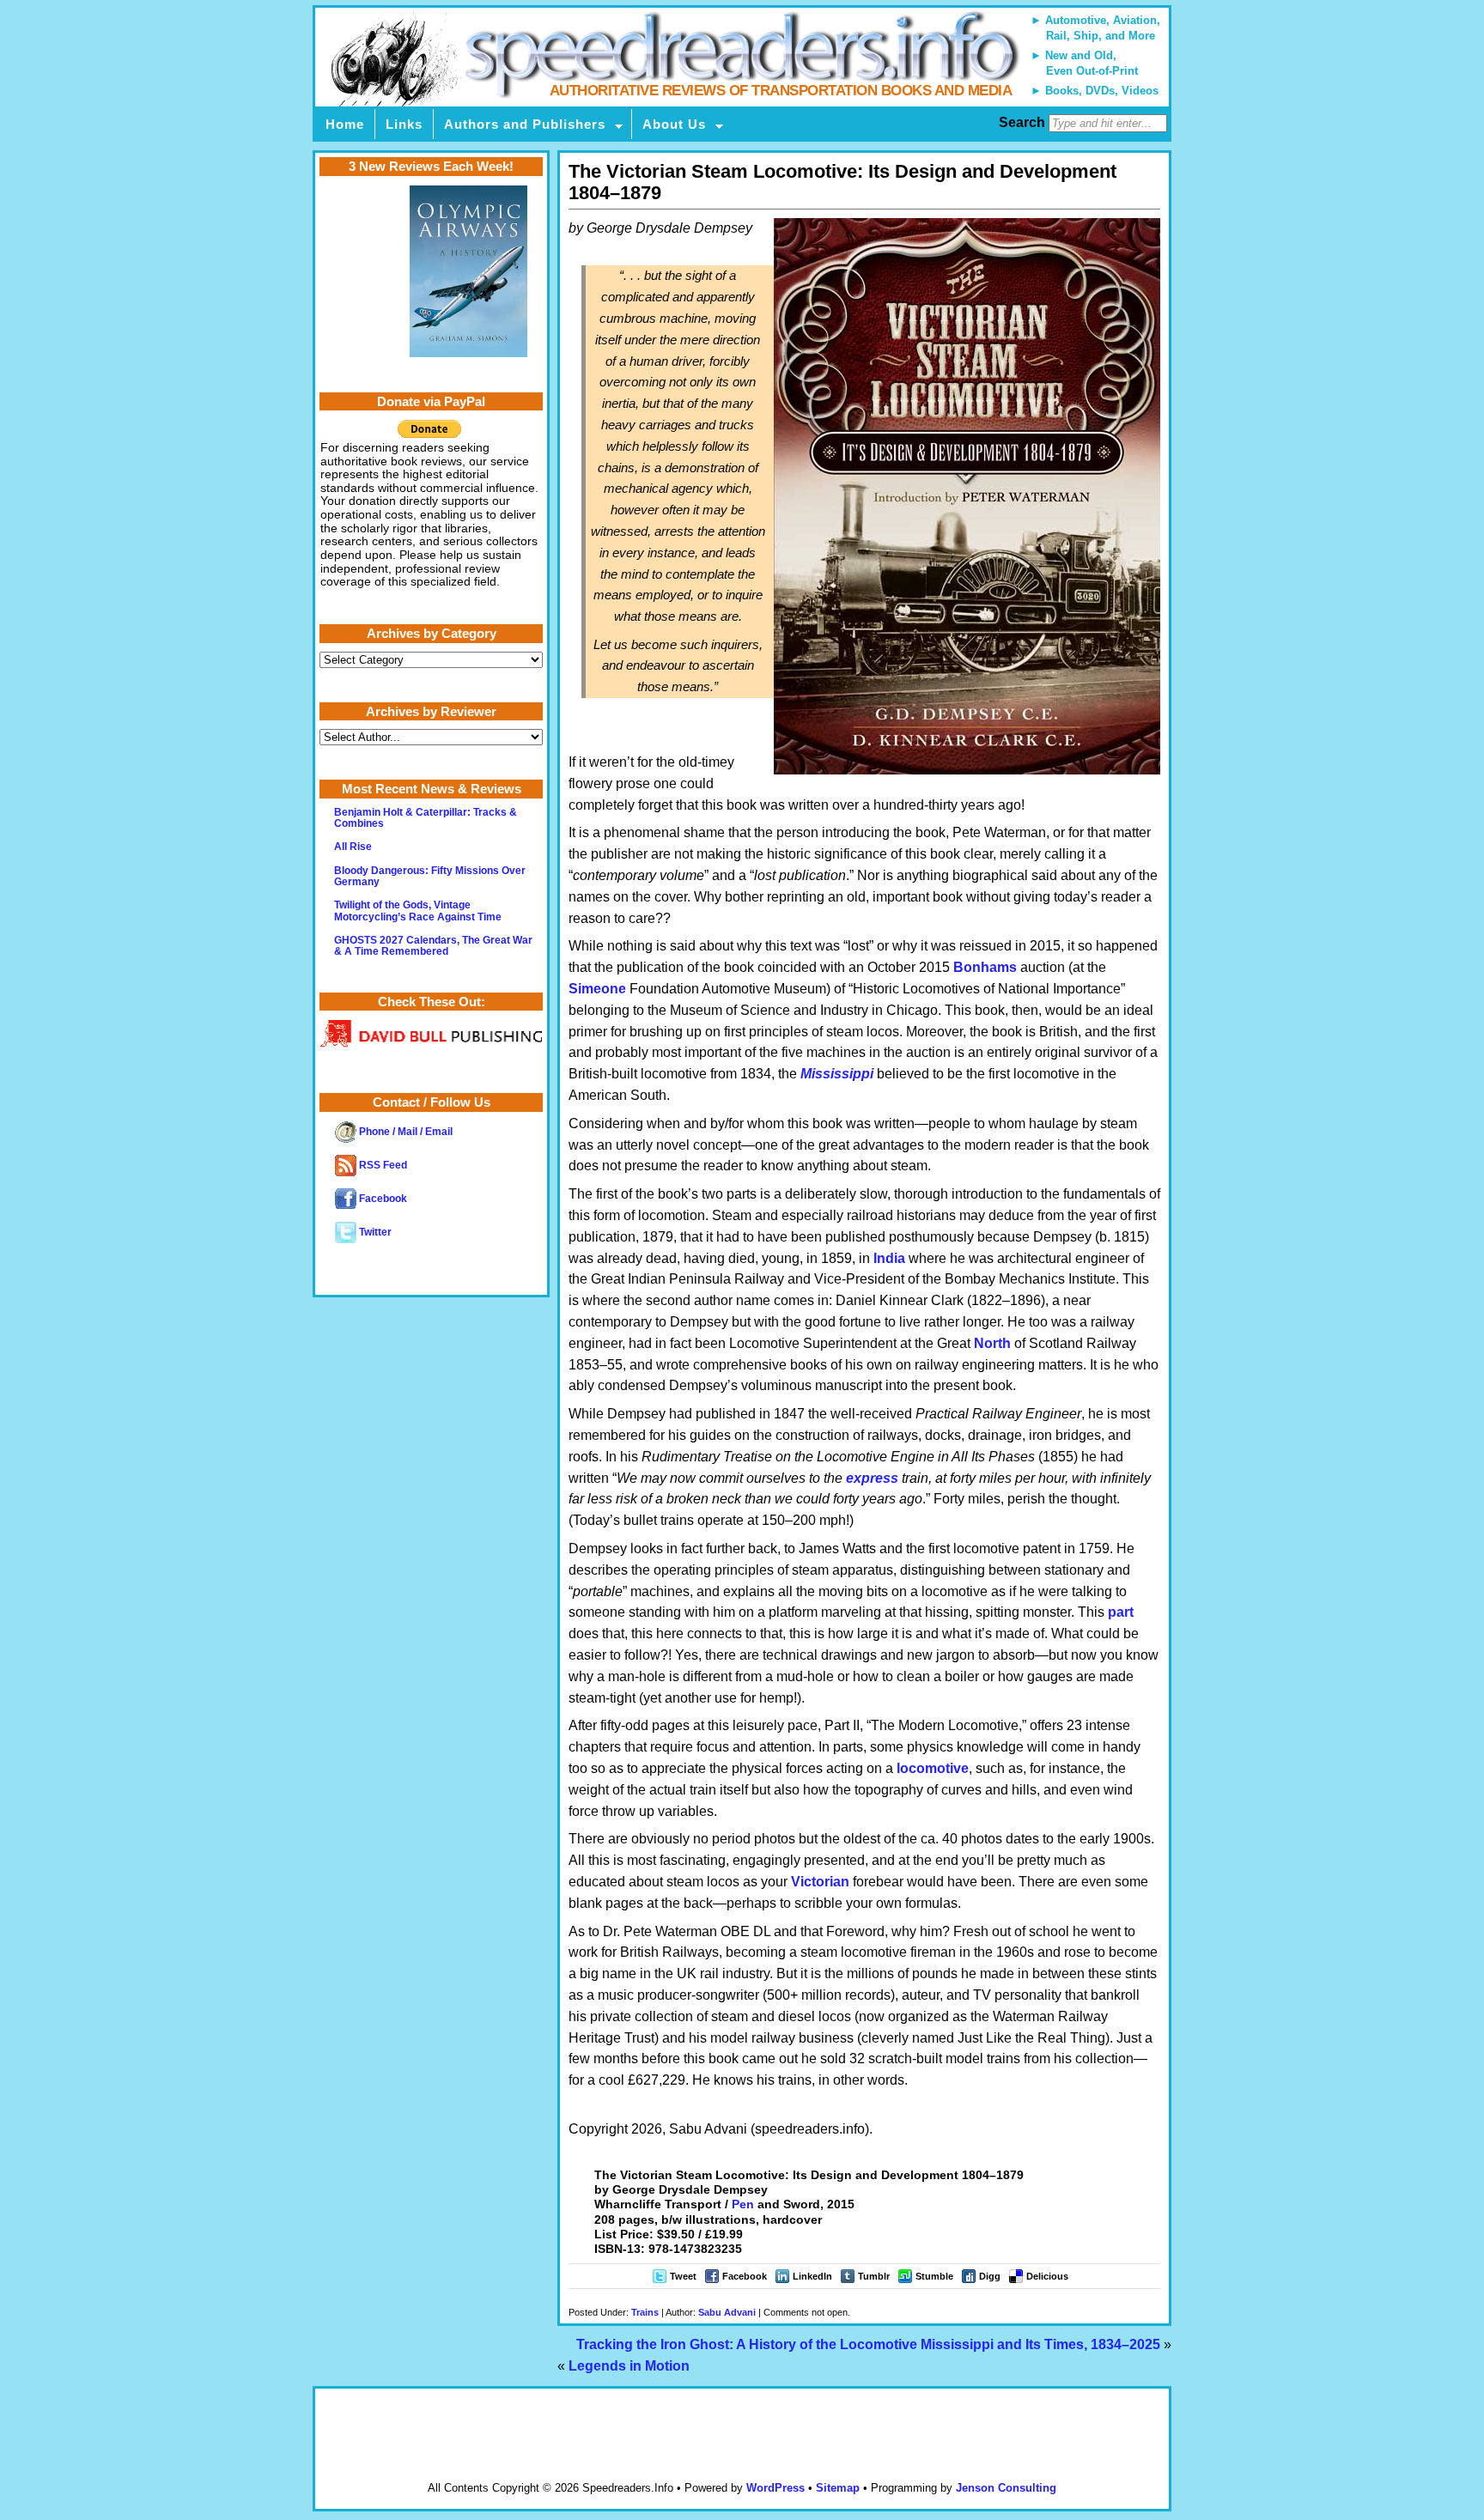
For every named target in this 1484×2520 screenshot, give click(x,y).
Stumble (934, 2276)
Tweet (683, 2276)
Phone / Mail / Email (404, 1132)
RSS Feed (382, 1165)
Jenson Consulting (1006, 2488)
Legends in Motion (629, 2366)
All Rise (353, 847)
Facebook (745, 2276)
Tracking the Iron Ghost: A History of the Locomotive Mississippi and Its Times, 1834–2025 (868, 2344)
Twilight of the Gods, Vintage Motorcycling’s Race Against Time (418, 911)
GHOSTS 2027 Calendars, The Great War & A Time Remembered (433, 946)
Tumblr (874, 2276)
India (889, 1258)
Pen (743, 2204)
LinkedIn (812, 2276)
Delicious (1047, 2276)
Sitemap (838, 2488)
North (992, 1343)
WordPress (775, 2488)
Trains (645, 2312)
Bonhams (985, 967)
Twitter (374, 1232)
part (1121, 1612)
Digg (990, 2276)
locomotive (933, 1768)
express (872, 1478)
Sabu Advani (727, 2312)
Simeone (597, 989)
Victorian (820, 1882)
